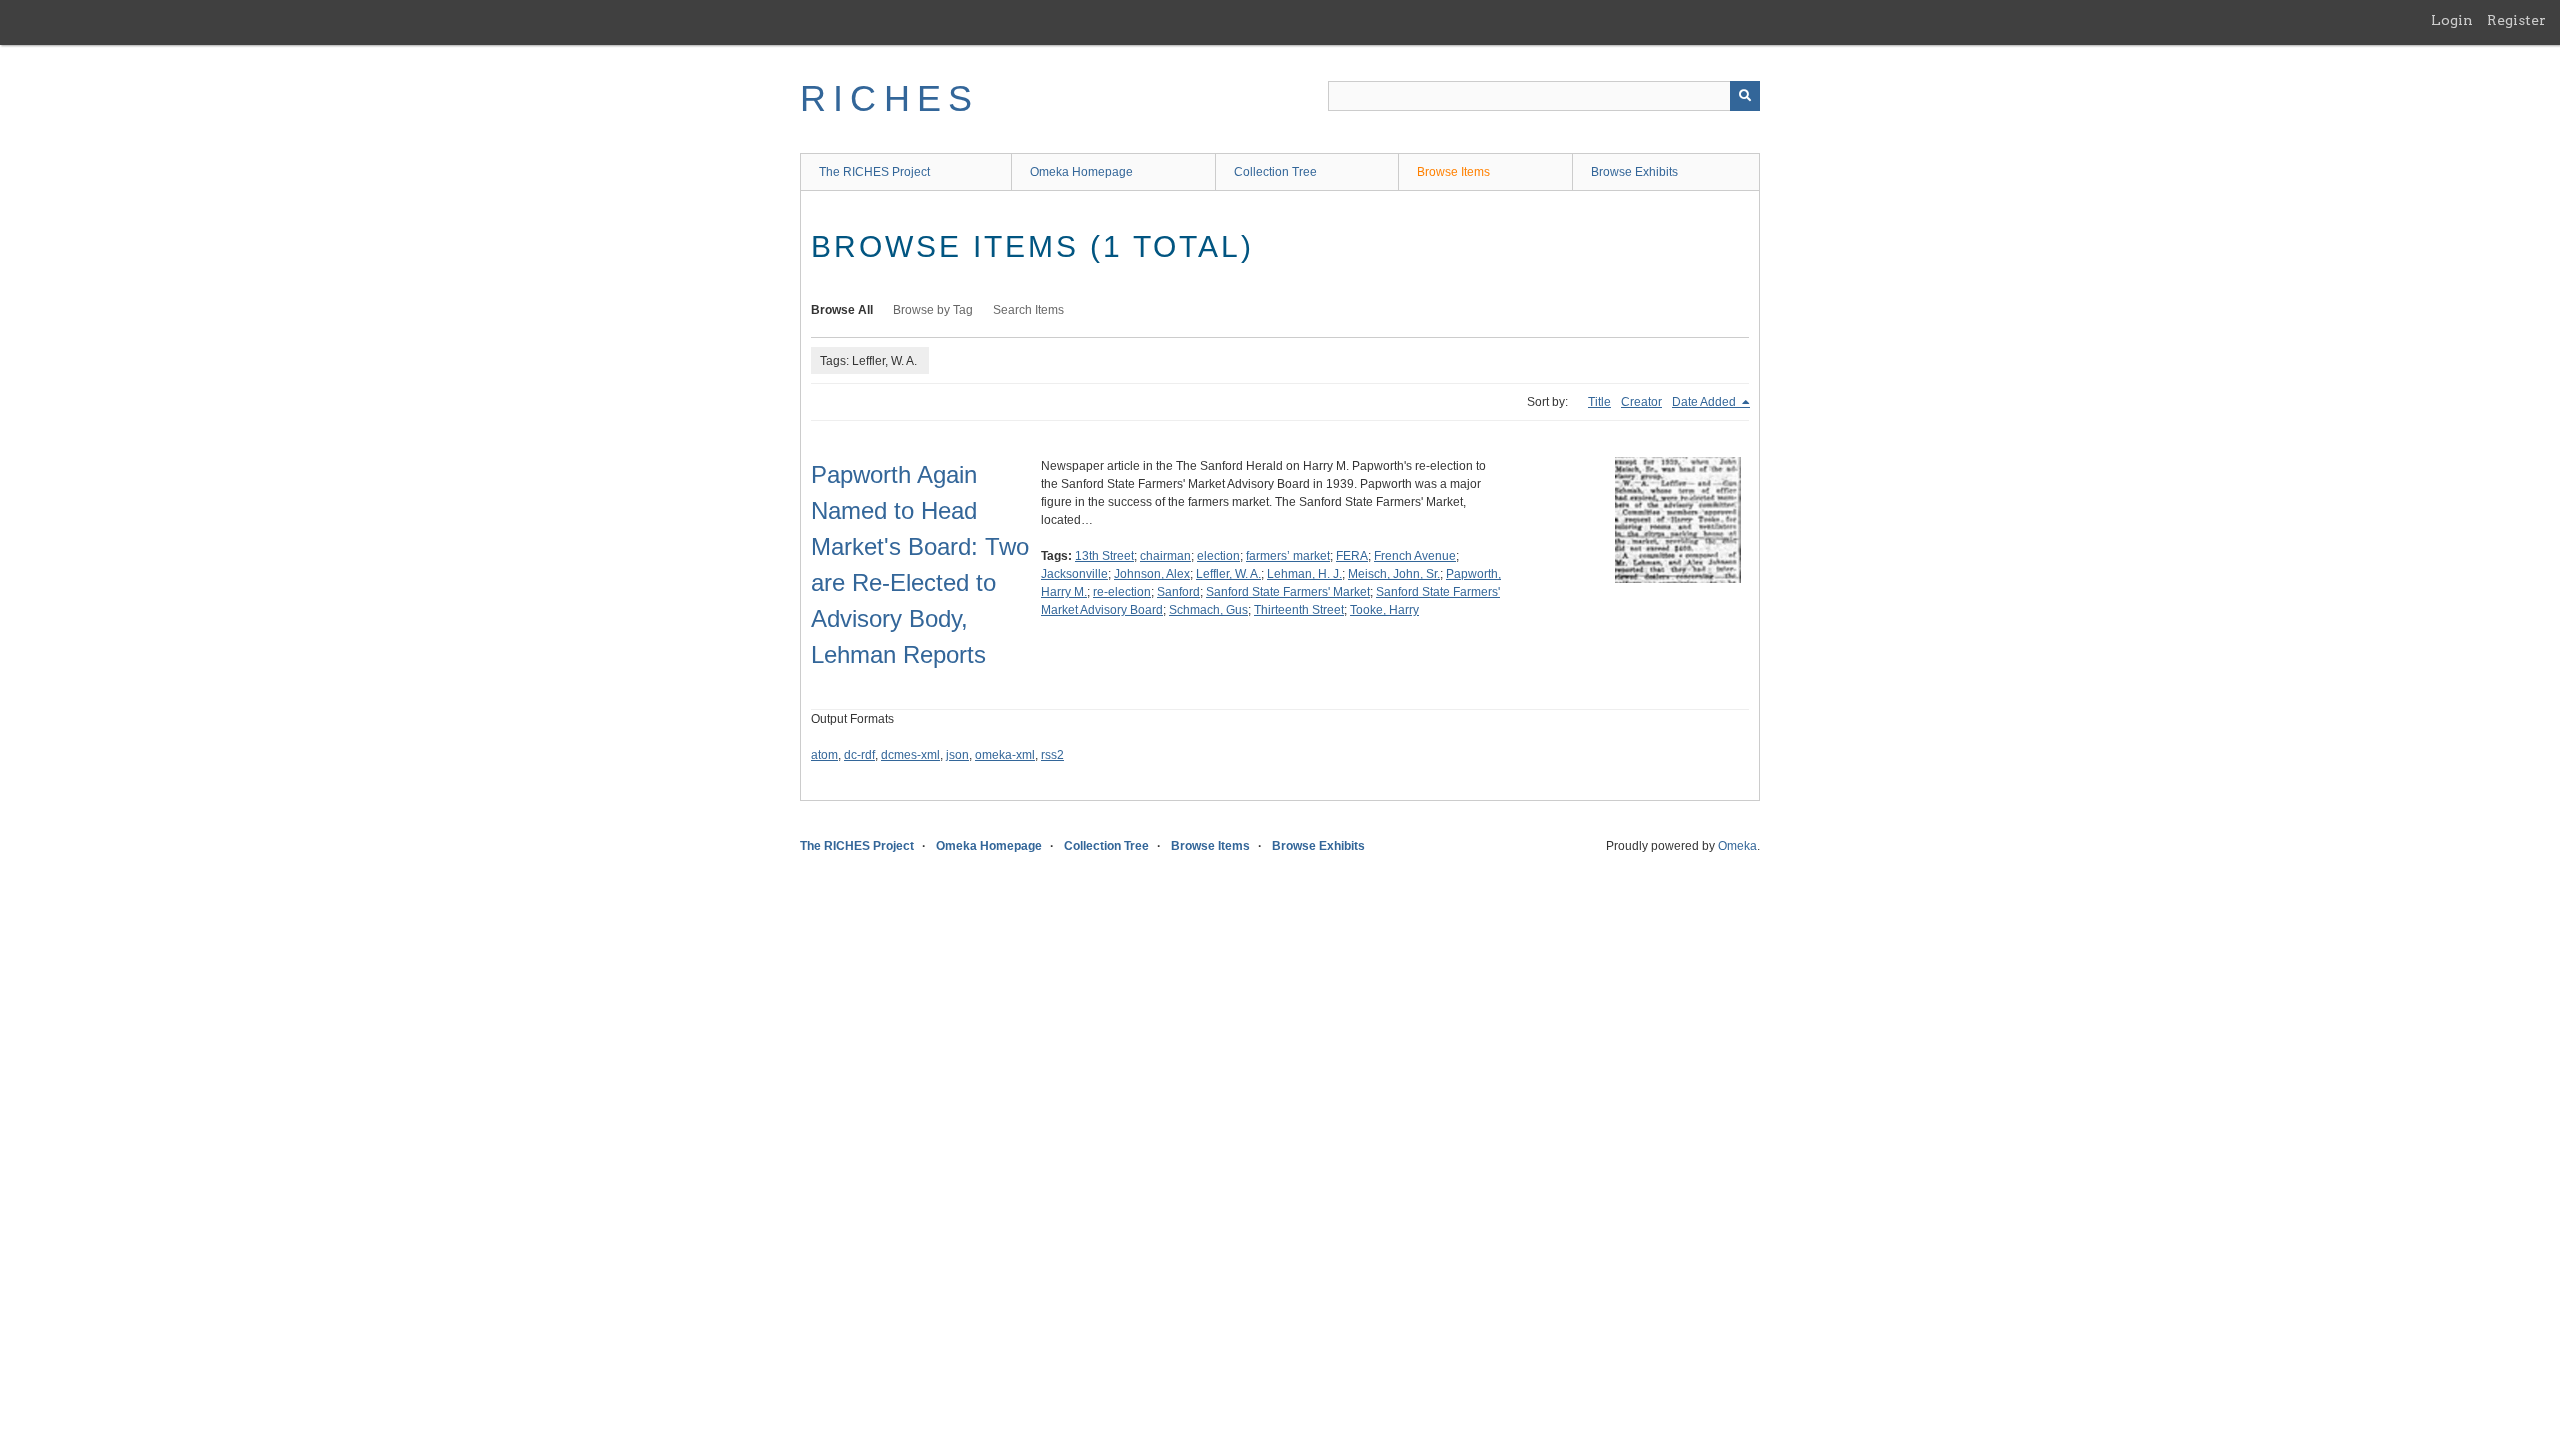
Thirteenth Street (1299, 610)
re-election (1122, 592)
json (957, 755)
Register (2516, 20)
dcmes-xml (910, 755)
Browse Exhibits (1634, 172)
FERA (1352, 556)
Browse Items (1453, 172)
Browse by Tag (933, 310)
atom (824, 755)
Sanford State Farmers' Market (1288, 592)
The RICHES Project (874, 172)
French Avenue (1415, 556)
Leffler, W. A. (1228, 574)
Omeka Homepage (1081, 172)
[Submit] (1745, 96)
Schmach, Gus (1208, 610)
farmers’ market (1288, 556)
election (1218, 556)
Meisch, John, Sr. (1394, 574)
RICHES (889, 98)
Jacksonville (1074, 574)
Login (2452, 20)
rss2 (1052, 755)
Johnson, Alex (1152, 574)
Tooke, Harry (1384, 610)
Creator (1641, 402)
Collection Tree (1275, 172)
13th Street (1104, 556)
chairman (1165, 556)
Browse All (842, 310)
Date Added (1705, 402)
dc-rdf (859, 755)
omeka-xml (1005, 755)
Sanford (1178, 592)
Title (1599, 402)
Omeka (1737, 846)
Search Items (1028, 310)
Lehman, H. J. (1304, 574)
